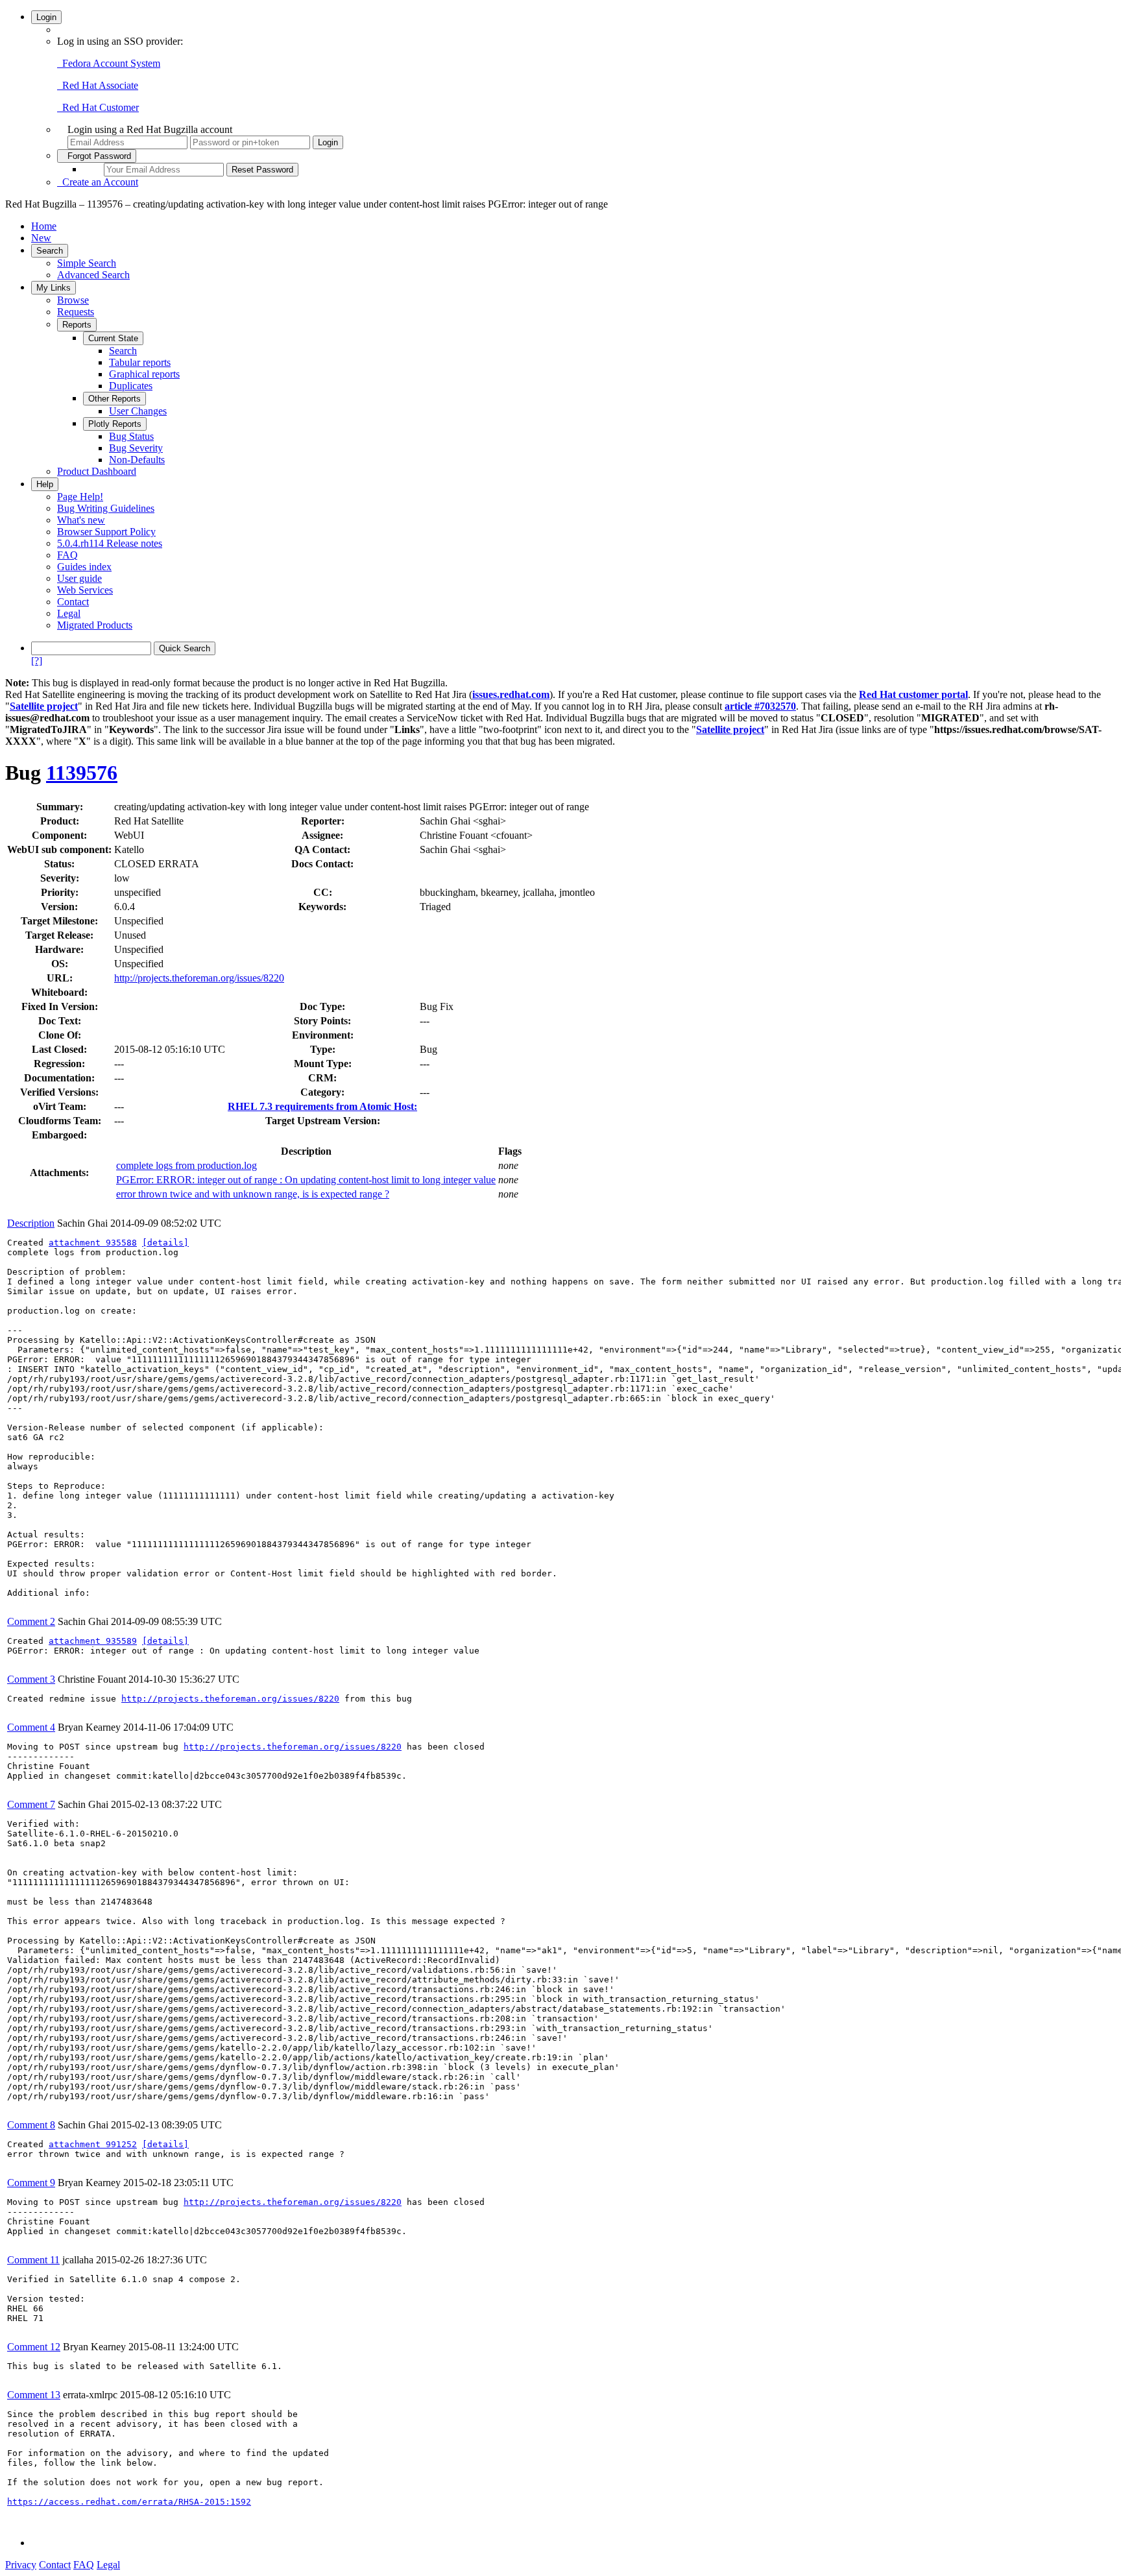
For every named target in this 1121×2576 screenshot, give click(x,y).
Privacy (21, 2565)
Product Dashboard (97, 471)
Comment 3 (31, 1679)
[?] (37, 661)
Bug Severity (136, 448)
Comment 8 (31, 2125)
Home (44, 226)
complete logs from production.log (187, 1165)
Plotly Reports (115, 424)
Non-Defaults (137, 460)
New (41, 238)
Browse (73, 300)
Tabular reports (140, 362)
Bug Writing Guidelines (106, 508)
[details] (165, 1243)
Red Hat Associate (98, 85)
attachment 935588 (93, 1243)
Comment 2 (31, 1621)
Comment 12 (34, 2347)
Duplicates (131, 386)
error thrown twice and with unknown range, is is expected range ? (253, 1194)
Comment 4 (31, 1727)
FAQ (67, 555)
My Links (54, 288)
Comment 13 (34, 2395)
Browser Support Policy (106, 532)
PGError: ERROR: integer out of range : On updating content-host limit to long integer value (306, 1180)
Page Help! (80, 497)
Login (46, 17)
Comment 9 (31, 2183)
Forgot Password (97, 156)
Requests (76, 312)
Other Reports (115, 399)
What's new (81, 520)
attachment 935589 (93, 1641)
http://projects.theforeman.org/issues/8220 (199, 978)
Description (31, 1223)
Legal (69, 613)
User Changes (138, 411)
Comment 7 (31, 1804)
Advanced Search (93, 275)
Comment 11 (33, 2260)
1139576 (82, 773)
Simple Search (87, 263)
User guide (79, 578)
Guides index (84, 567)
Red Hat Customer (98, 107)
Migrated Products (95, 625)
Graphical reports (144, 374)
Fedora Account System (109, 63)
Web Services (85, 590)
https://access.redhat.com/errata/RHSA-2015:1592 (129, 2502)
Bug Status (131, 436)
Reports (77, 325)
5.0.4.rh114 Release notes (110, 543)
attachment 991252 (93, 2144)
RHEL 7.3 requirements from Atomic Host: (322, 1106)
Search (50, 251)
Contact (73, 602)
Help (45, 484)
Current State (113, 338)
